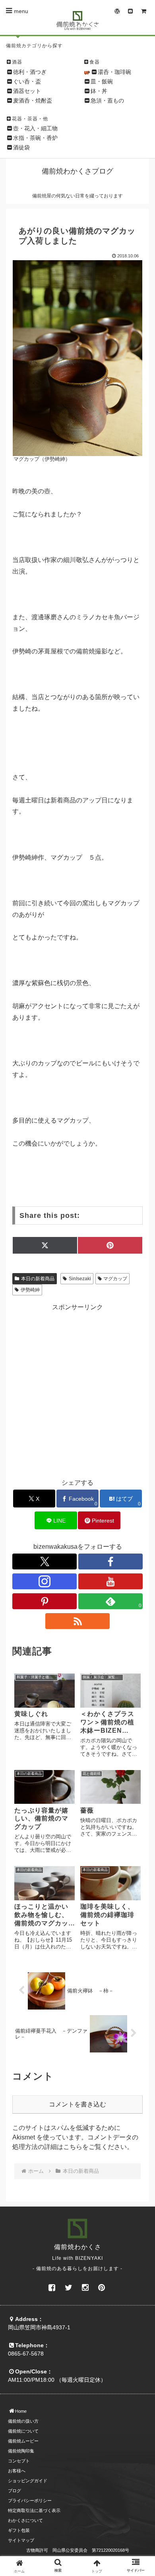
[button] (139, 1609)
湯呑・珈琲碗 (114, 72)
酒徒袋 (21, 147)
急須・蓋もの (107, 100)
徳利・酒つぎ (30, 72)
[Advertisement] (77, 1389)
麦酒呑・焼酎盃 (33, 100)
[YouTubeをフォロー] (110, 1581)
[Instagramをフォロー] (45, 1581)
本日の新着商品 (38, 1279)
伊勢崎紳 (30, 1290)
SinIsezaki (80, 1279)
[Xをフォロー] (45, 1561)
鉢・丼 (99, 91)
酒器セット (27, 91)
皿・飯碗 (102, 81)
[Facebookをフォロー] (110, 1561)
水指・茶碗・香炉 (35, 138)
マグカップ (115, 1279)
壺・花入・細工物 (35, 128)
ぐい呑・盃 (27, 81)
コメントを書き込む (77, 2104)
